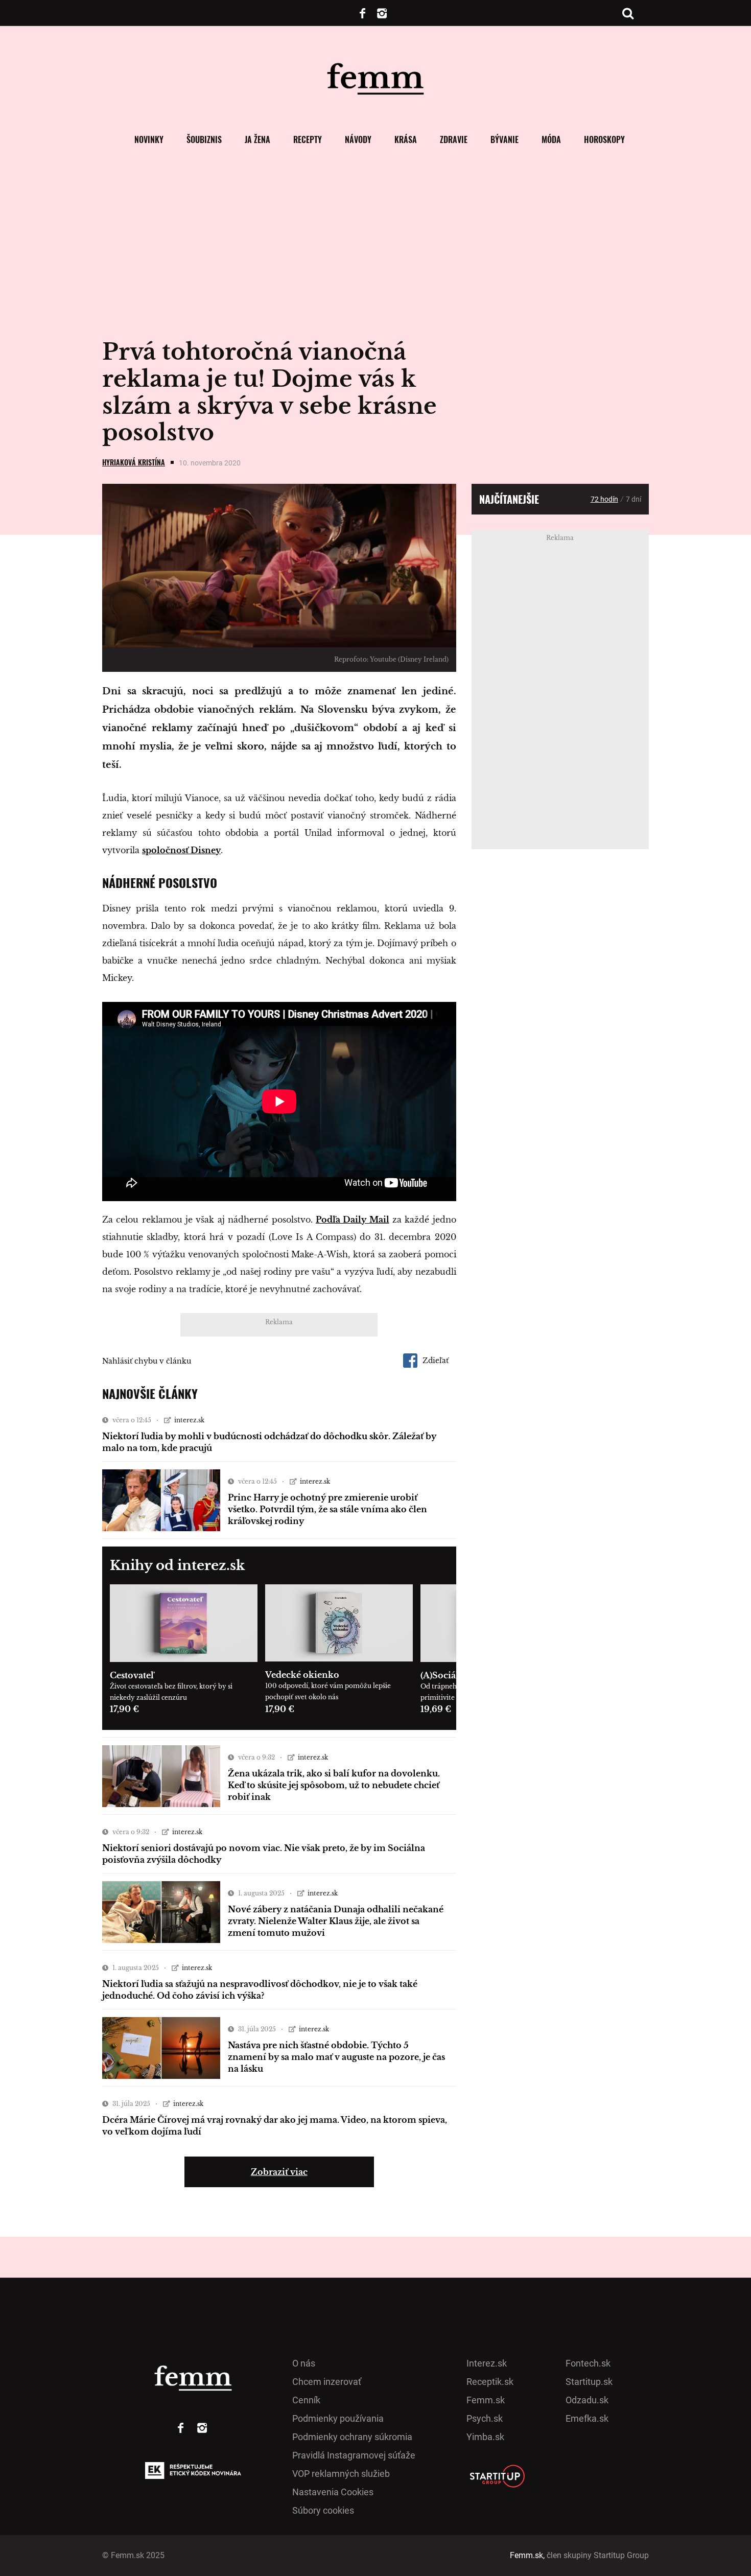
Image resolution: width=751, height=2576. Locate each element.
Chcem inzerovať (327, 2382)
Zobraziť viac (279, 2172)
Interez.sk (487, 2363)
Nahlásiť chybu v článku (147, 1361)
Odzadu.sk (587, 2400)
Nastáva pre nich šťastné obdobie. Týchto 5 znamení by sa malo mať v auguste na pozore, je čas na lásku (336, 2057)
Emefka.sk (587, 2418)
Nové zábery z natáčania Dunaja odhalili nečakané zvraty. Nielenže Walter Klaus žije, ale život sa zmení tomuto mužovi (336, 1921)
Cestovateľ (132, 1675)
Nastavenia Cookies (333, 2492)
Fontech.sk (588, 2363)
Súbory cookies (323, 2510)
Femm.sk (486, 2400)
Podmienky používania (338, 2418)
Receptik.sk (490, 2382)
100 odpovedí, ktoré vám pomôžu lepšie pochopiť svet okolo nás (328, 1691)
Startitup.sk (589, 2382)
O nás (304, 2363)
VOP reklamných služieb (341, 2474)
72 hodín (604, 499)
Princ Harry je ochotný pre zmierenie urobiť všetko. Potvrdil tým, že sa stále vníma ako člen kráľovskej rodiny (327, 1509)
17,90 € (124, 1709)
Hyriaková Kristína (134, 462)
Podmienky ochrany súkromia (352, 2437)
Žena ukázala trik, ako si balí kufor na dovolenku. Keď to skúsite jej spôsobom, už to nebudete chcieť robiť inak (334, 1785)
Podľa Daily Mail (353, 1220)
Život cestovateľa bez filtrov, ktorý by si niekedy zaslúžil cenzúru (171, 1692)
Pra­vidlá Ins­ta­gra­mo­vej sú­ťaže (354, 2455)
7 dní (633, 499)
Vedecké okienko (302, 1675)
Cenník (306, 2400)
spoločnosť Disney (181, 850)
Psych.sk (485, 2418)
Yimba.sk (485, 2437)
